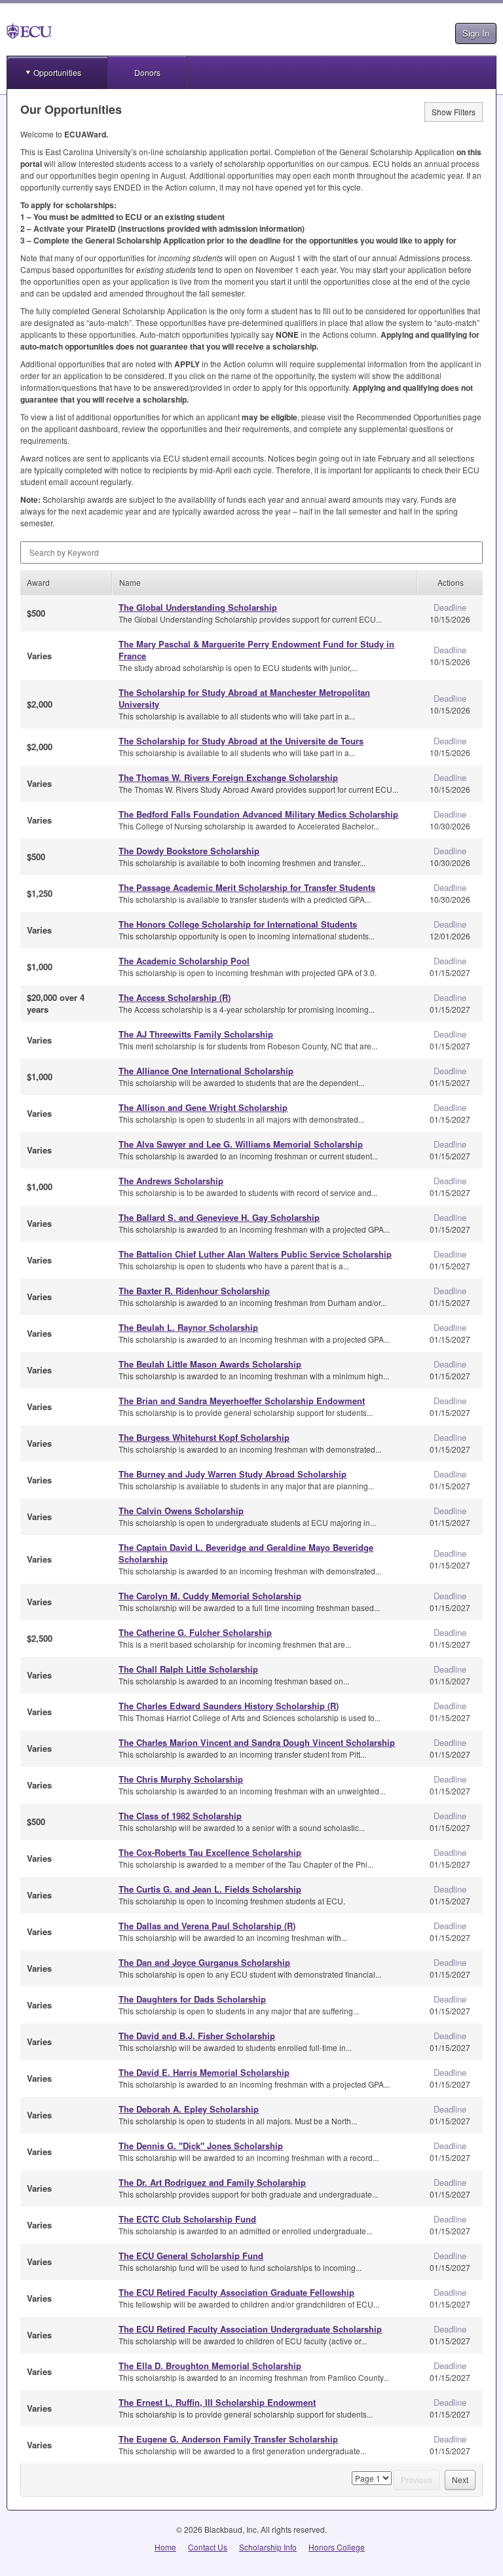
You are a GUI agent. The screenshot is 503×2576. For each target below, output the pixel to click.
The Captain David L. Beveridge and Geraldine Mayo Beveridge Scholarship (246, 1553)
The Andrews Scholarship (171, 1181)
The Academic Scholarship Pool (184, 961)
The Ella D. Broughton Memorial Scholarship (210, 2366)
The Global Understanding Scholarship (198, 607)
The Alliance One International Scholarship (206, 1071)
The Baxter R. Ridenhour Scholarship (194, 1291)
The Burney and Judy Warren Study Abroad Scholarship (233, 1474)
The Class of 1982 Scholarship (180, 1816)
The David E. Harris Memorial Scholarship (204, 2072)
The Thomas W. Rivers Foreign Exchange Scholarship (228, 777)
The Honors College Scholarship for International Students (238, 924)
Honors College (337, 2547)
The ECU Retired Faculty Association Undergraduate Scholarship (250, 2329)
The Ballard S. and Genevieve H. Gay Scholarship (219, 1217)
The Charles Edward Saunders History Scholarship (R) (229, 1706)
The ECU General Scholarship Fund (191, 2256)
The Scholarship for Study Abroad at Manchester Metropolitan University (244, 698)
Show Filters (454, 112)
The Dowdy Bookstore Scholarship (189, 851)
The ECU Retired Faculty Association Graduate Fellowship (236, 2292)
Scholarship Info (268, 2547)
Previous (417, 2479)
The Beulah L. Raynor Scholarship (188, 1327)
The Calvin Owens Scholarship (181, 1511)
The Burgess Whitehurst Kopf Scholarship (204, 1437)
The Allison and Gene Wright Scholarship (203, 1107)
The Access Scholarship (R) (175, 997)
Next (460, 2479)
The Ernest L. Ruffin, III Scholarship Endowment (217, 2402)
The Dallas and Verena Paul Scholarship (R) (207, 1926)
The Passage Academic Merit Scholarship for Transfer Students (247, 887)
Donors (147, 72)
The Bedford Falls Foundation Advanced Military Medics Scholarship (258, 814)
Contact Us (208, 2547)
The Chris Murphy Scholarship (181, 1779)
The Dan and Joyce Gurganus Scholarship (204, 1962)
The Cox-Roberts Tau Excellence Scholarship (210, 1852)
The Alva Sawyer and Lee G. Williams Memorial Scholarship (241, 1144)
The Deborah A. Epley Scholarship (189, 2109)
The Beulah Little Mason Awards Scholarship (210, 1364)
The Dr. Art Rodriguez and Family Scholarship (212, 2182)
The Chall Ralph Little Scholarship (188, 1669)
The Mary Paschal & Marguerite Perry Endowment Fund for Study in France (256, 650)
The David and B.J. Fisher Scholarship (197, 2036)
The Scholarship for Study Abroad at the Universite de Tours (241, 741)
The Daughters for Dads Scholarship (192, 1999)
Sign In (476, 33)
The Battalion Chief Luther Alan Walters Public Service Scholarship (255, 1254)
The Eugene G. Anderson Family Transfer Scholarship (228, 2439)
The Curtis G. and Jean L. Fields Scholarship (210, 1889)
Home (165, 2547)
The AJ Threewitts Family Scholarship (196, 1034)
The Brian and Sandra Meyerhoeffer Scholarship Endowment (242, 1401)
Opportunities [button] (57, 72)
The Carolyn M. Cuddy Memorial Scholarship (210, 1596)
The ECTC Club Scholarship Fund (187, 2219)
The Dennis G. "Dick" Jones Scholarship (201, 2146)
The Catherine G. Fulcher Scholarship (195, 1632)
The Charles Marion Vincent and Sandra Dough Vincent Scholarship (257, 1742)
